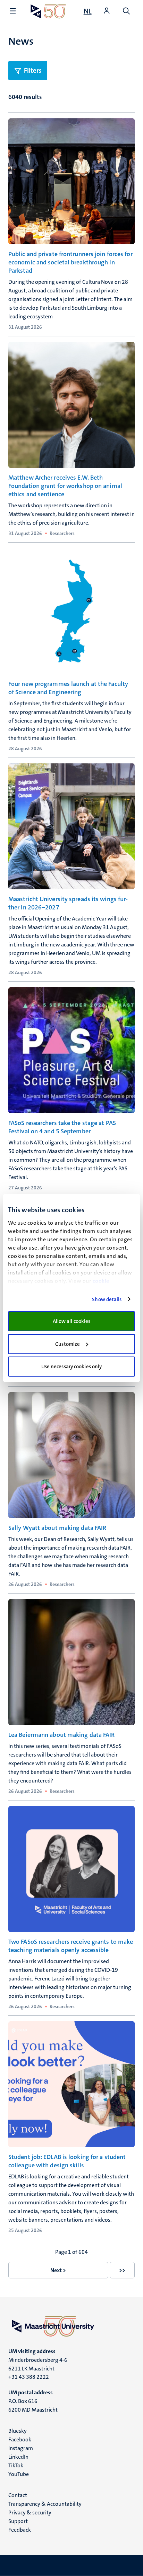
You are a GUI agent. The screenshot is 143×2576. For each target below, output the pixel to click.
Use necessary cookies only (72, 1367)
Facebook (20, 2439)
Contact (18, 2495)
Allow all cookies (72, 1321)
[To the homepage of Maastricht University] (48, 11)
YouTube (19, 2474)
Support (18, 2521)
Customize (68, 1344)
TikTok (16, 2465)
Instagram (21, 2448)
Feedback (20, 2530)
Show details (107, 1299)
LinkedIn (18, 2457)
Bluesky (18, 2431)
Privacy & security (30, 2512)
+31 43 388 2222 (29, 2377)
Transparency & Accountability (45, 2504)
